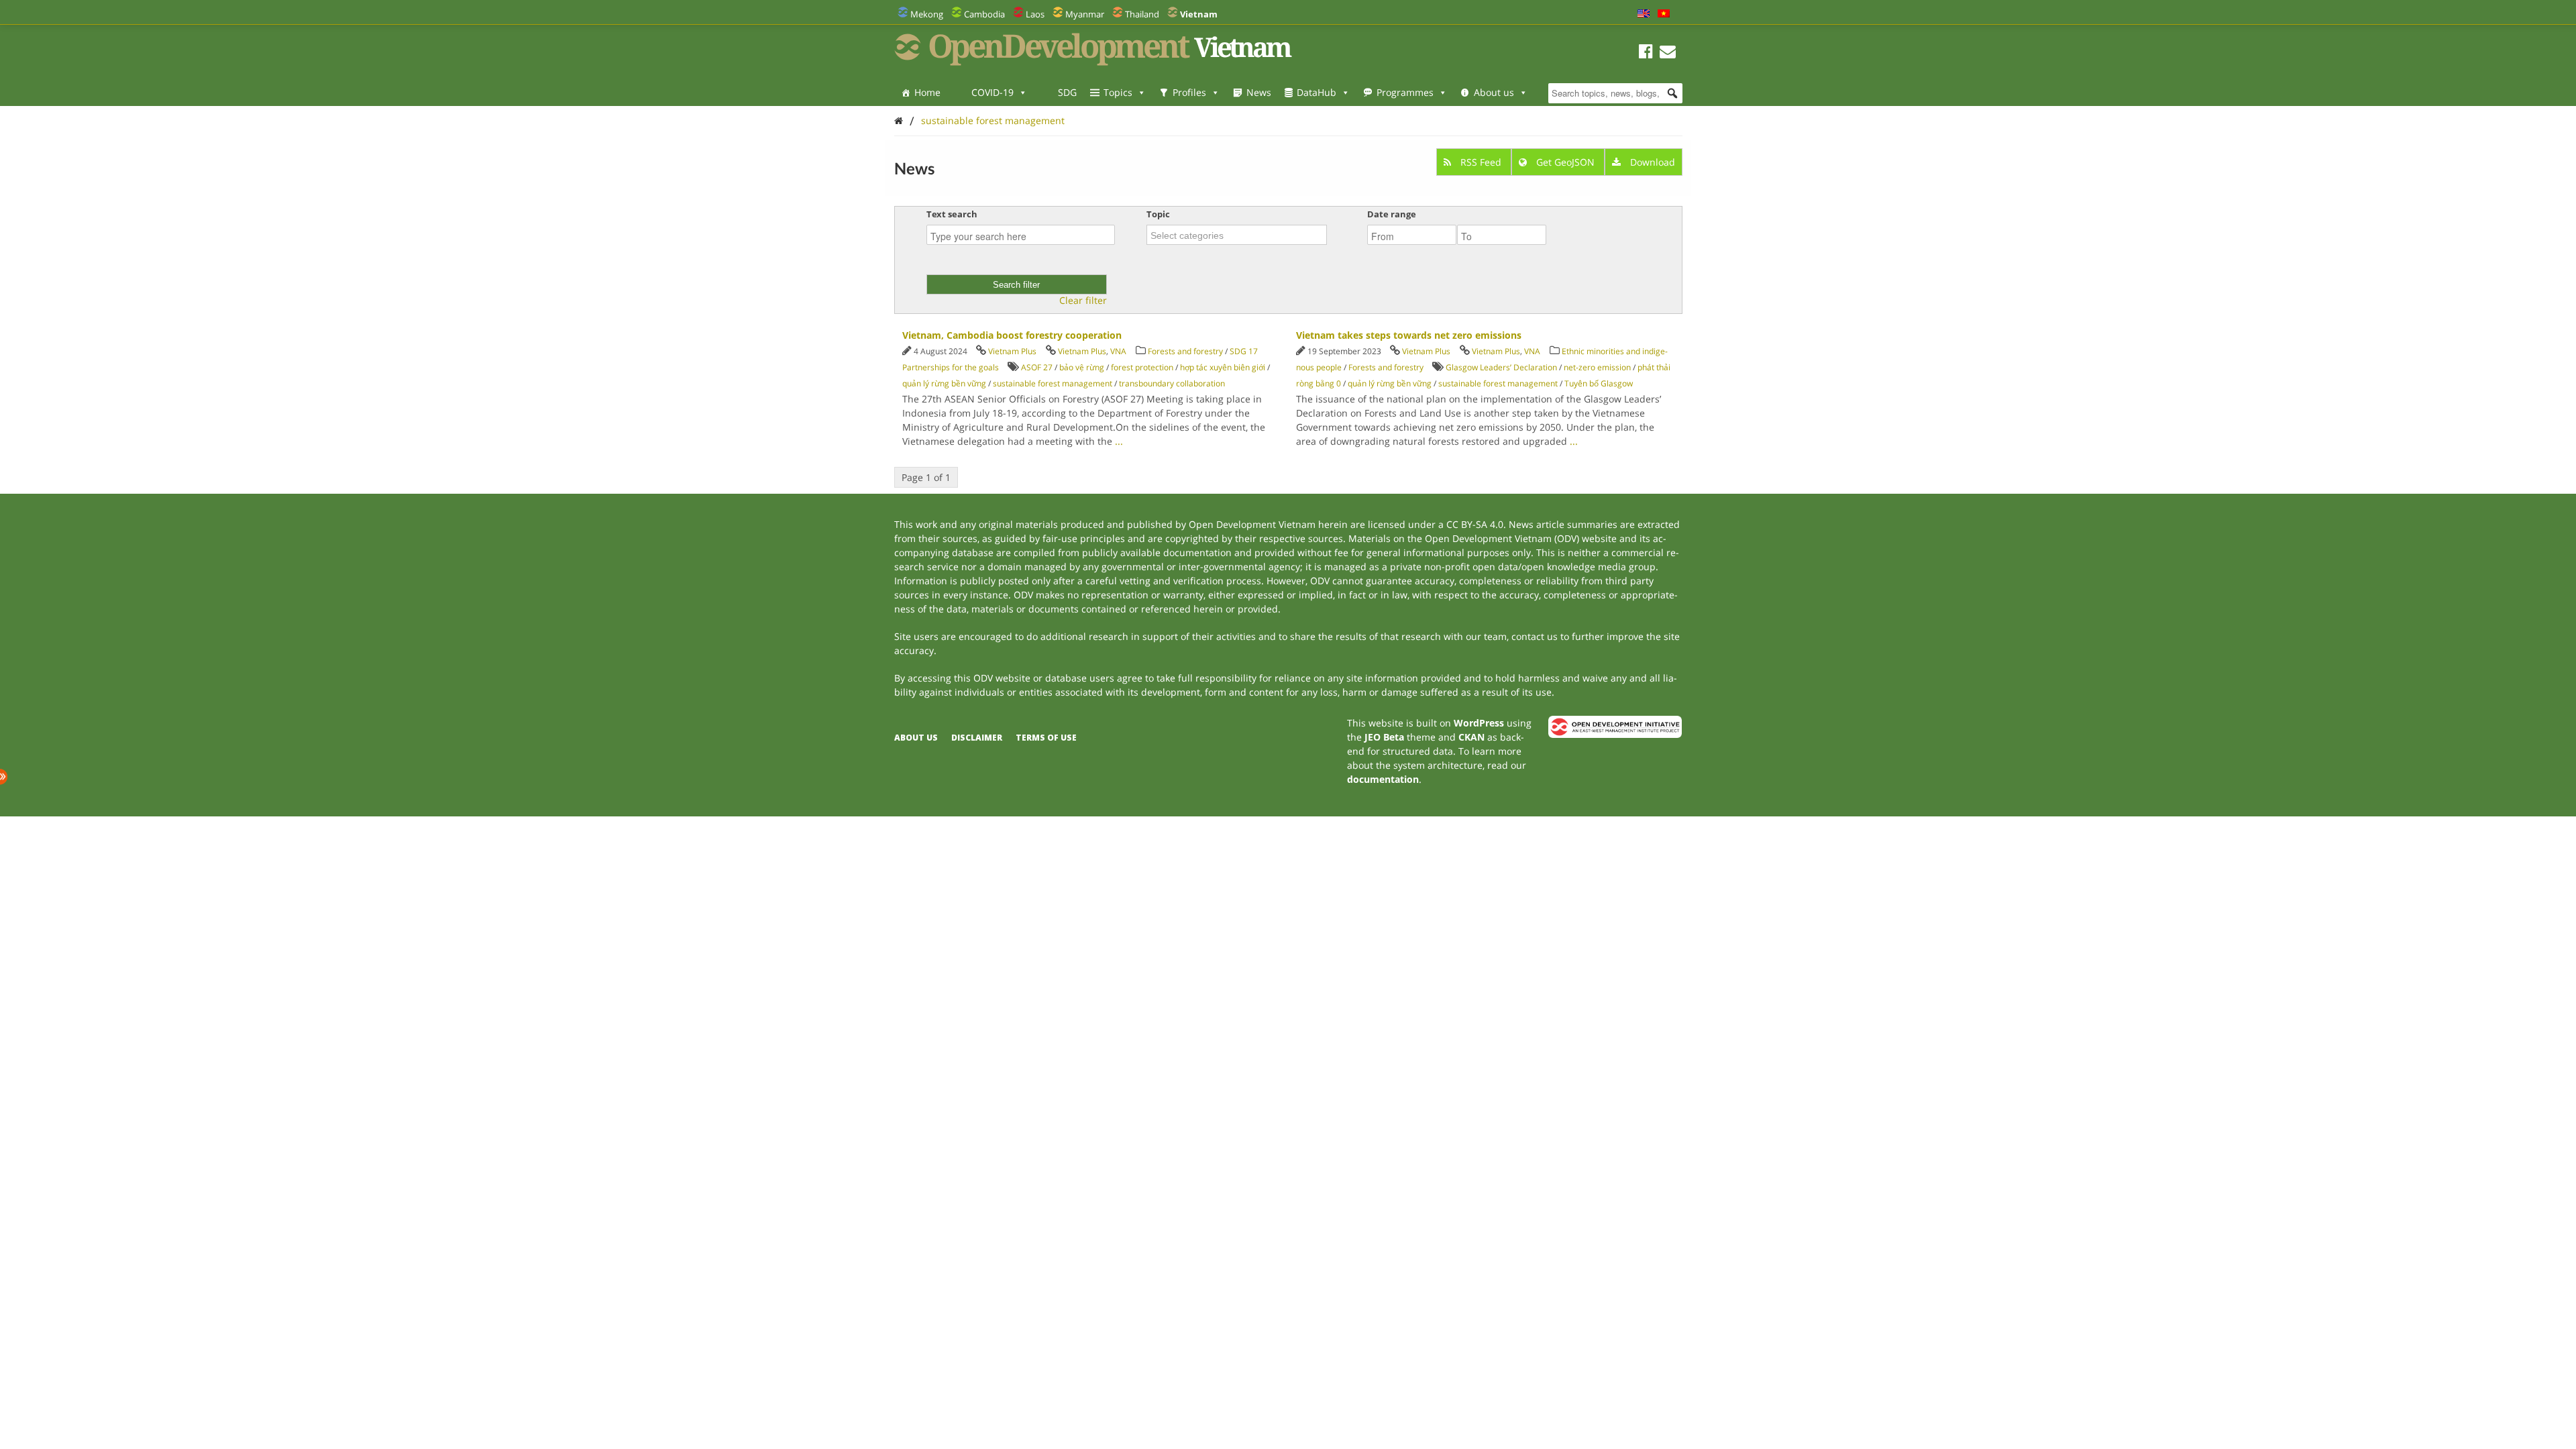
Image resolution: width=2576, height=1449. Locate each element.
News (1259, 92)
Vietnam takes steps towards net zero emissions (1409, 335)
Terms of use (1046, 738)
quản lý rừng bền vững (944, 383)
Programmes (1405, 92)
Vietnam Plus (1012, 351)
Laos (1035, 14)
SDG (1067, 92)
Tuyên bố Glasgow (1599, 383)
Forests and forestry (1185, 351)
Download (1651, 162)
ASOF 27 (1037, 367)
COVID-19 (992, 92)
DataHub (1317, 92)
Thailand (1142, 14)
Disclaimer (977, 738)
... (1119, 441)
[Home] (899, 120)
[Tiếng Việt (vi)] (1664, 14)
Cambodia (984, 14)
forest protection (1142, 367)
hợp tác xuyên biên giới (1223, 367)
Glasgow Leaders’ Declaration (1501, 367)
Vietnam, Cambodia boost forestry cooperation (1012, 335)
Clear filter (1083, 301)
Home (927, 92)
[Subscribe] (1668, 53)
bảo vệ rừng (1082, 367)
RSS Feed (1481, 162)
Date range (1392, 214)
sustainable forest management (993, 120)
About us (1494, 92)
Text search (952, 214)
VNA (1118, 351)
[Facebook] (1646, 53)
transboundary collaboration (1172, 383)
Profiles (1189, 92)
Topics (1118, 92)
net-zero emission (1597, 367)
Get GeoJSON (1565, 162)
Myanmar (1085, 14)
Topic (1158, 214)
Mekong (927, 14)
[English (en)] (1644, 14)
